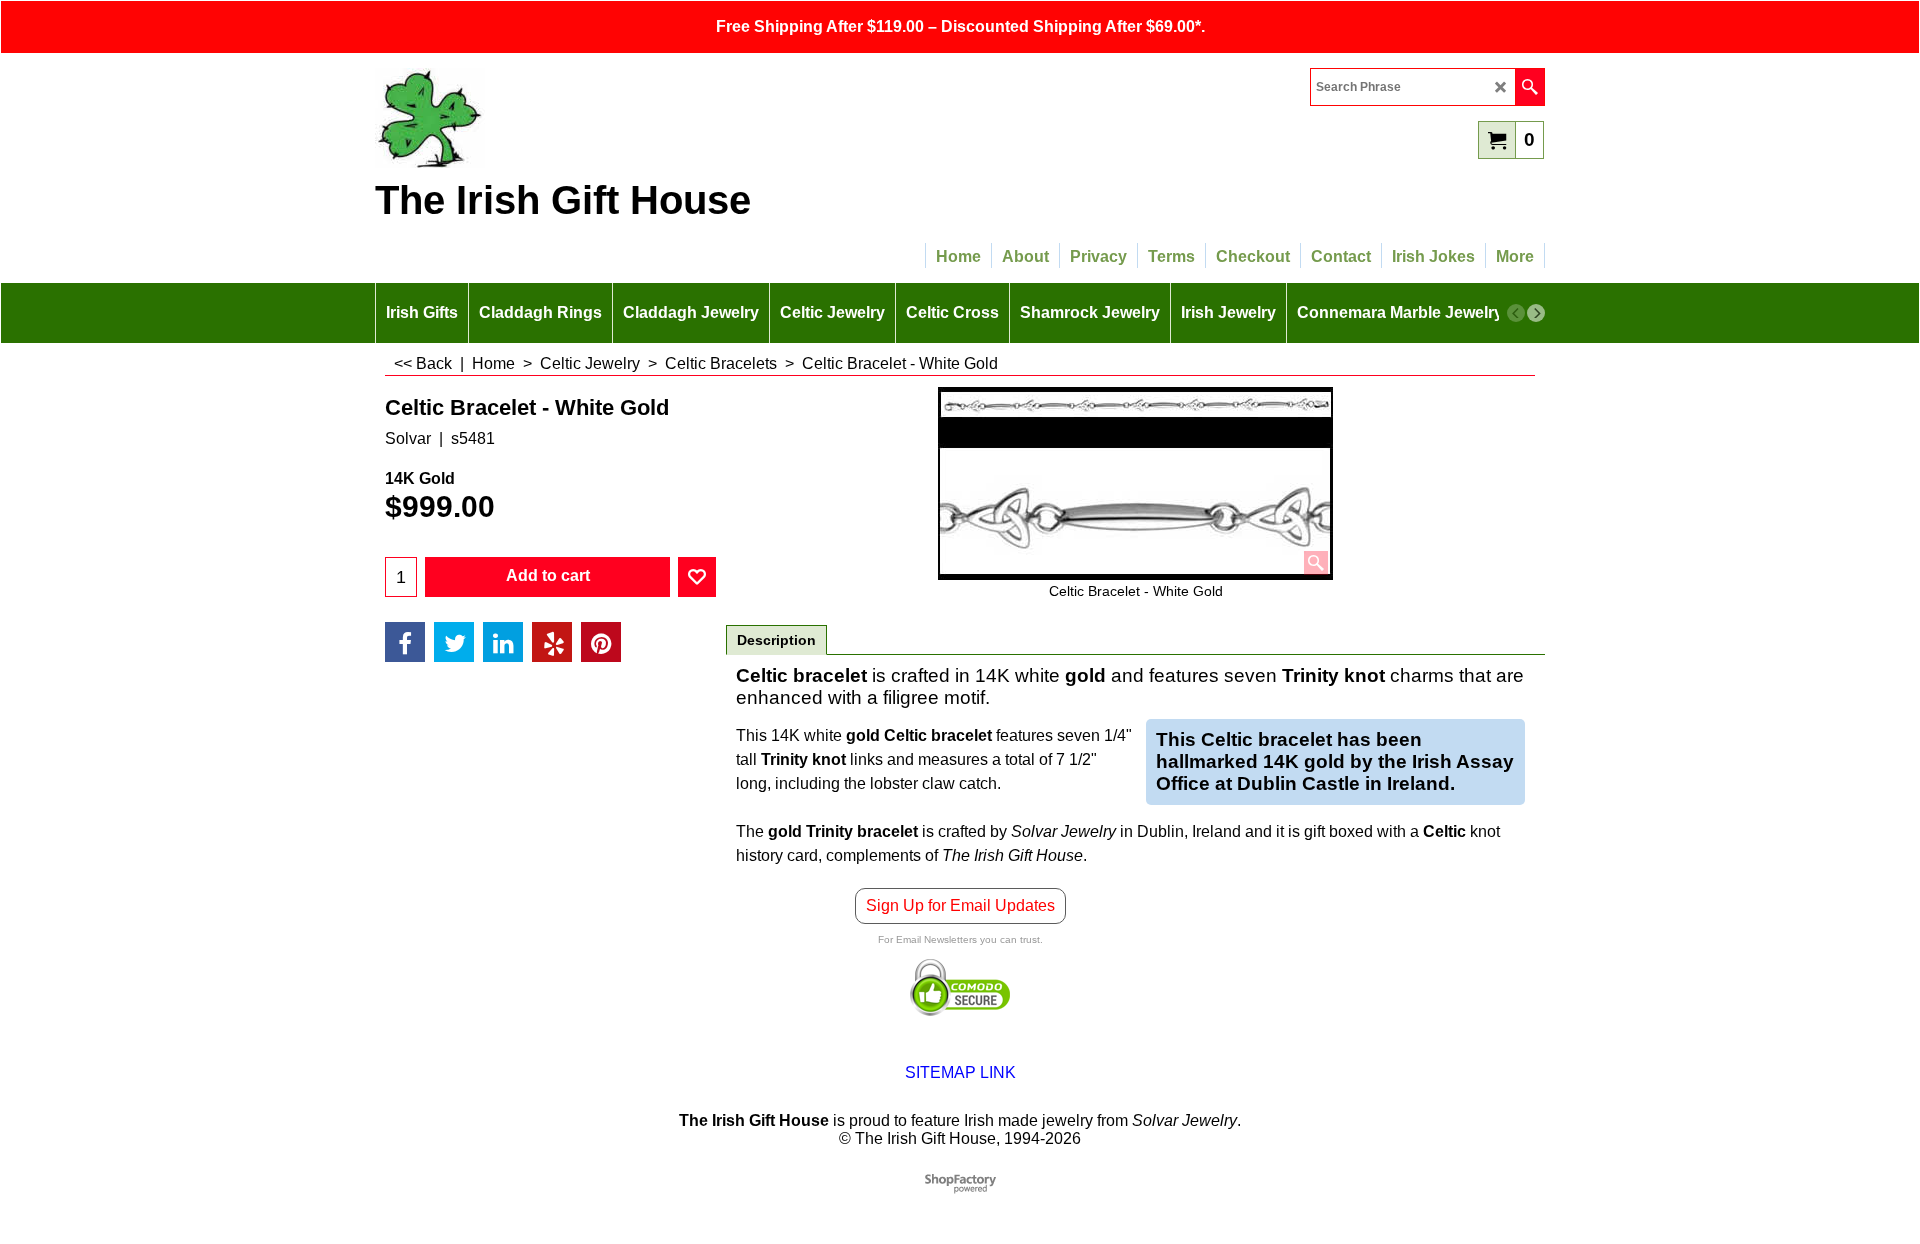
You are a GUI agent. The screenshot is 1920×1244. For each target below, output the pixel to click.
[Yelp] (552, 642)
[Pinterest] (601, 642)
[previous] (1516, 313)
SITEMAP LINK (960, 1072)
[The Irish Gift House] (550, 118)
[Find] (1529, 87)
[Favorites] (697, 577)
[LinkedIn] (503, 642)
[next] (1536, 313)
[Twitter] (454, 642)
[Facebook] (405, 642)
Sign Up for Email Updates (960, 905)
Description (776, 640)
